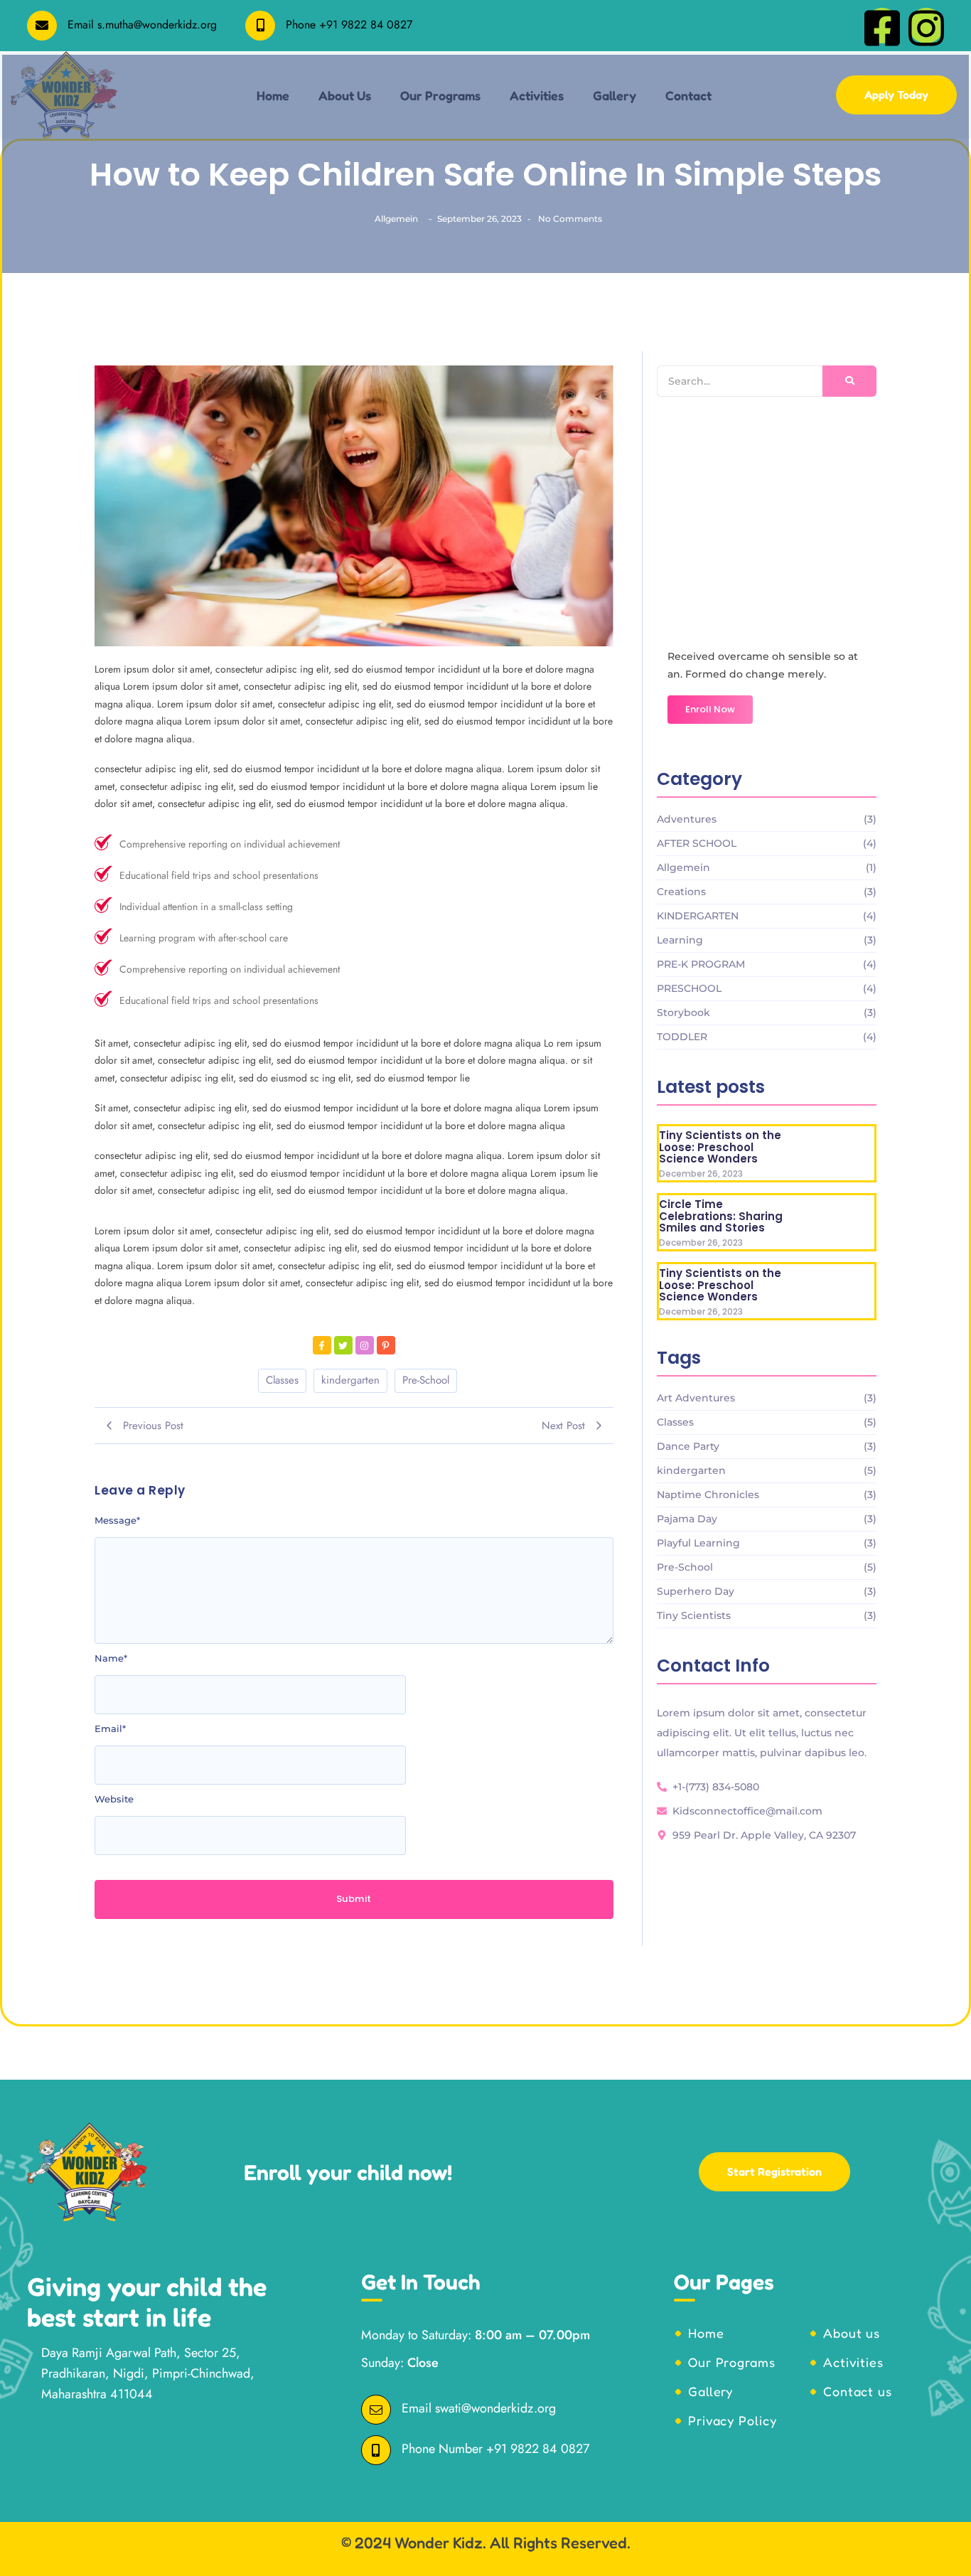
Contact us (858, 2391)
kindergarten (350, 1380)
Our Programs (732, 2362)
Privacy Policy (733, 2420)
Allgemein (396, 219)
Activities (853, 2362)
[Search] (849, 381)
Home (706, 2333)
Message (117, 1520)
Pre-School (426, 1380)
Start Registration (774, 2171)
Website (114, 1799)
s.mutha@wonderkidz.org (157, 25)
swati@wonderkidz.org (495, 2408)
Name (111, 1658)
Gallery (710, 2391)
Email (110, 1728)
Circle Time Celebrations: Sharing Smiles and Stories (721, 1217)
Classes (282, 1380)
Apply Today (896, 95)
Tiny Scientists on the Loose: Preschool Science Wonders (720, 1148)
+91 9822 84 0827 (366, 25)
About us (852, 2333)
